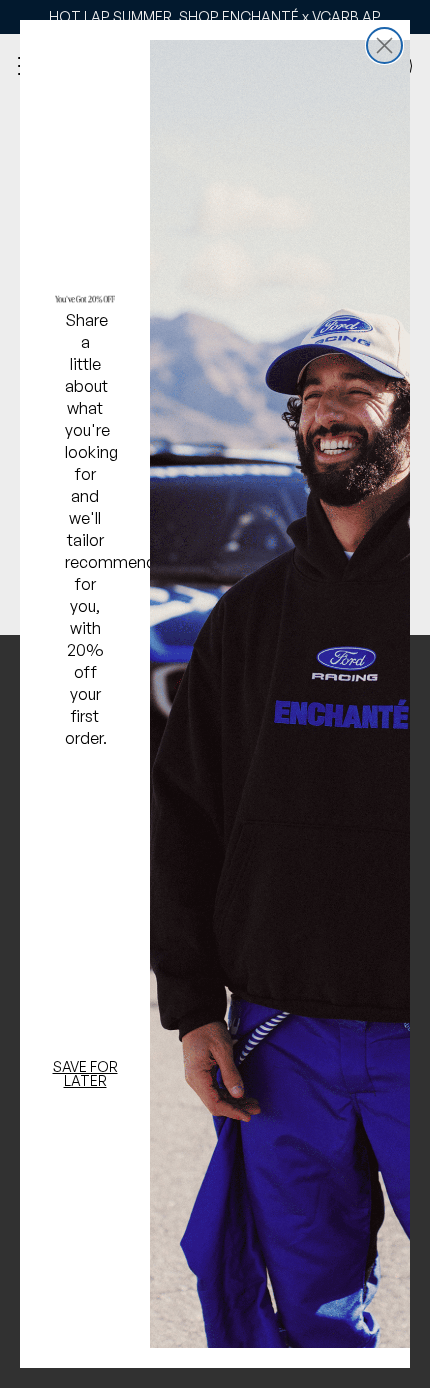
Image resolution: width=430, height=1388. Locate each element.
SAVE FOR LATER (85, 1073)
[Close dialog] (384, 45)
